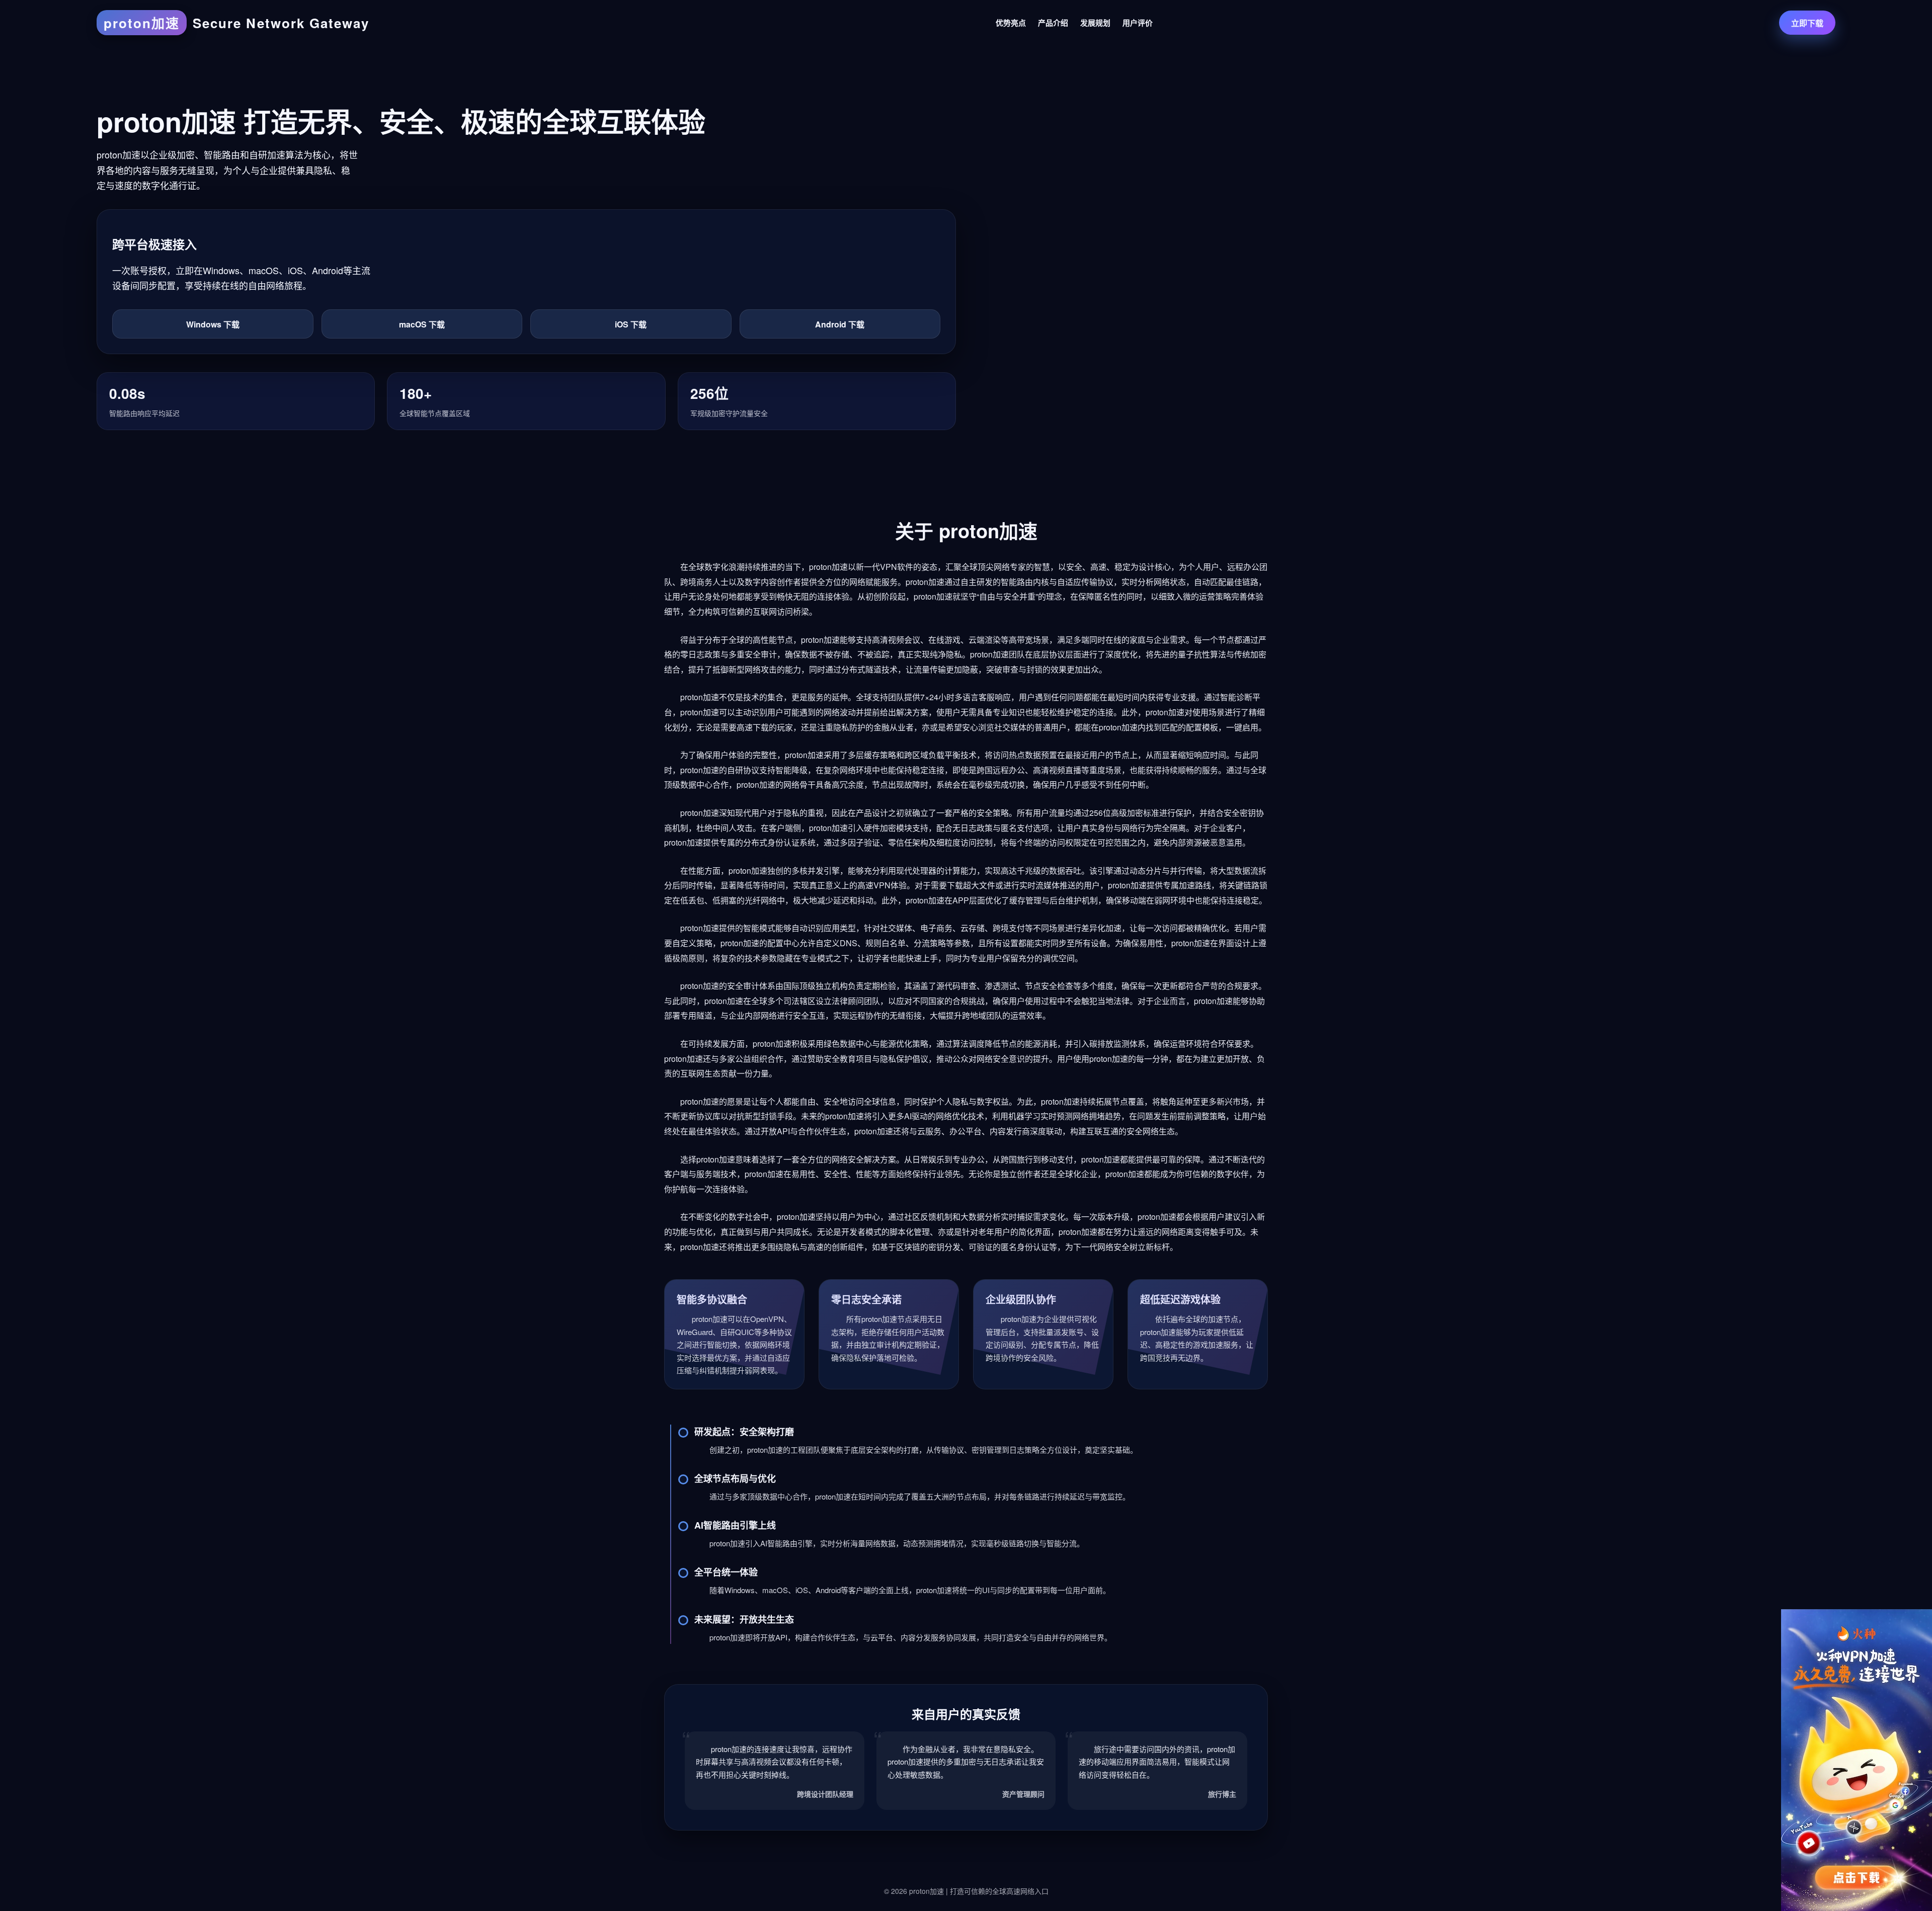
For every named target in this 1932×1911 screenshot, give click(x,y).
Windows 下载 (213, 324)
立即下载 (1807, 23)
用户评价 (1138, 23)
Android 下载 (840, 324)
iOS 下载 (631, 324)
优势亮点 (1011, 23)
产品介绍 (1053, 23)
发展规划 (1095, 23)
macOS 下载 (422, 324)
